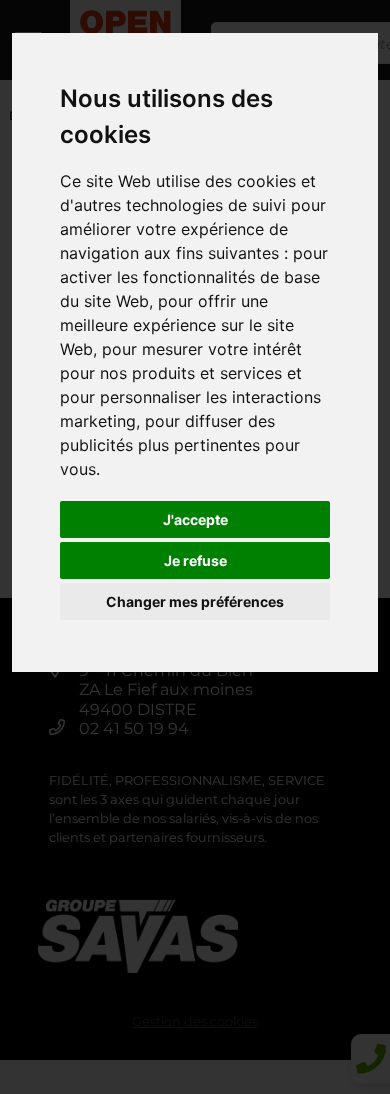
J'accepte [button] (195, 519)
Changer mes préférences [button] (195, 601)
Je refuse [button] (195, 560)
